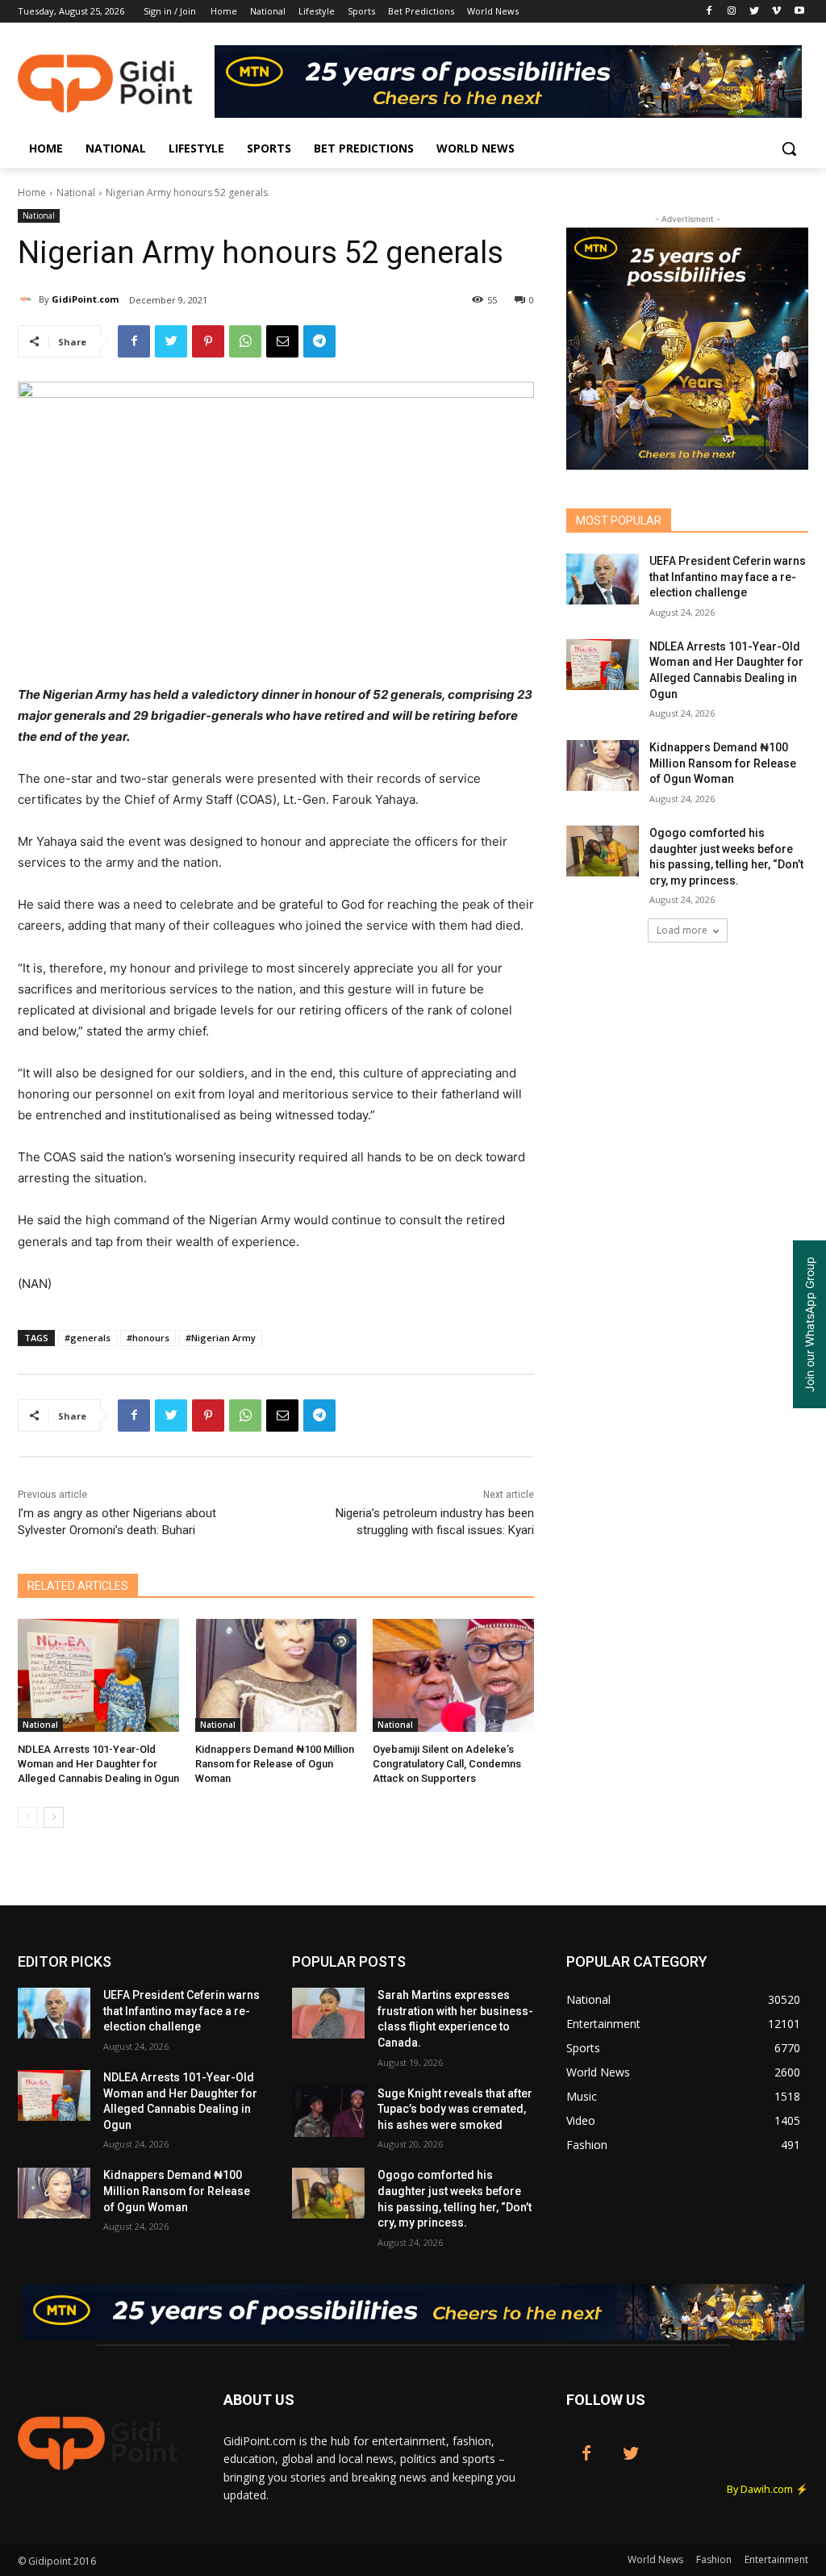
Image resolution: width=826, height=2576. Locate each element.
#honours (148, 1338)
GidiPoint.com (85, 299)
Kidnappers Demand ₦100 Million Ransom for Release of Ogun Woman (275, 1764)
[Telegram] (319, 341)
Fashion (714, 2559)
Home (32, 192)
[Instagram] (732, 12)
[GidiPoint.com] (28, 299)
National (76, 192)
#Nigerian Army (221, 1338)
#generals (88, 1338)
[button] (789, 148)
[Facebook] (709, 12)
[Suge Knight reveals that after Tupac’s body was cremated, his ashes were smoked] (328, 2112)
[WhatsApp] (245, 341)
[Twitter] (755, 12)
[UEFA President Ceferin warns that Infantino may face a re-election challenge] (603, 579)
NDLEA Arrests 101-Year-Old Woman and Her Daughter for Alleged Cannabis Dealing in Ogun (98, 1764)
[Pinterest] (208, 341)
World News (655, 2559)
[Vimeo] (776, 12)
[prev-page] (28, 1817)
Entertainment (776, 2559)
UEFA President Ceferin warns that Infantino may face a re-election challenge (728, 577)
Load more (682, 930)
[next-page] (54, 1817)
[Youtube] (799, 12)
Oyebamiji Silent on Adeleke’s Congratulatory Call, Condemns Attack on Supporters (447, 1764)
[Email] (282, 341)
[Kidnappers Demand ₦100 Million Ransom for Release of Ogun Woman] (276, 1675)
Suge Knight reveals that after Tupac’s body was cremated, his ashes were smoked (455, 2109)
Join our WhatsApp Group (809, 1324)
